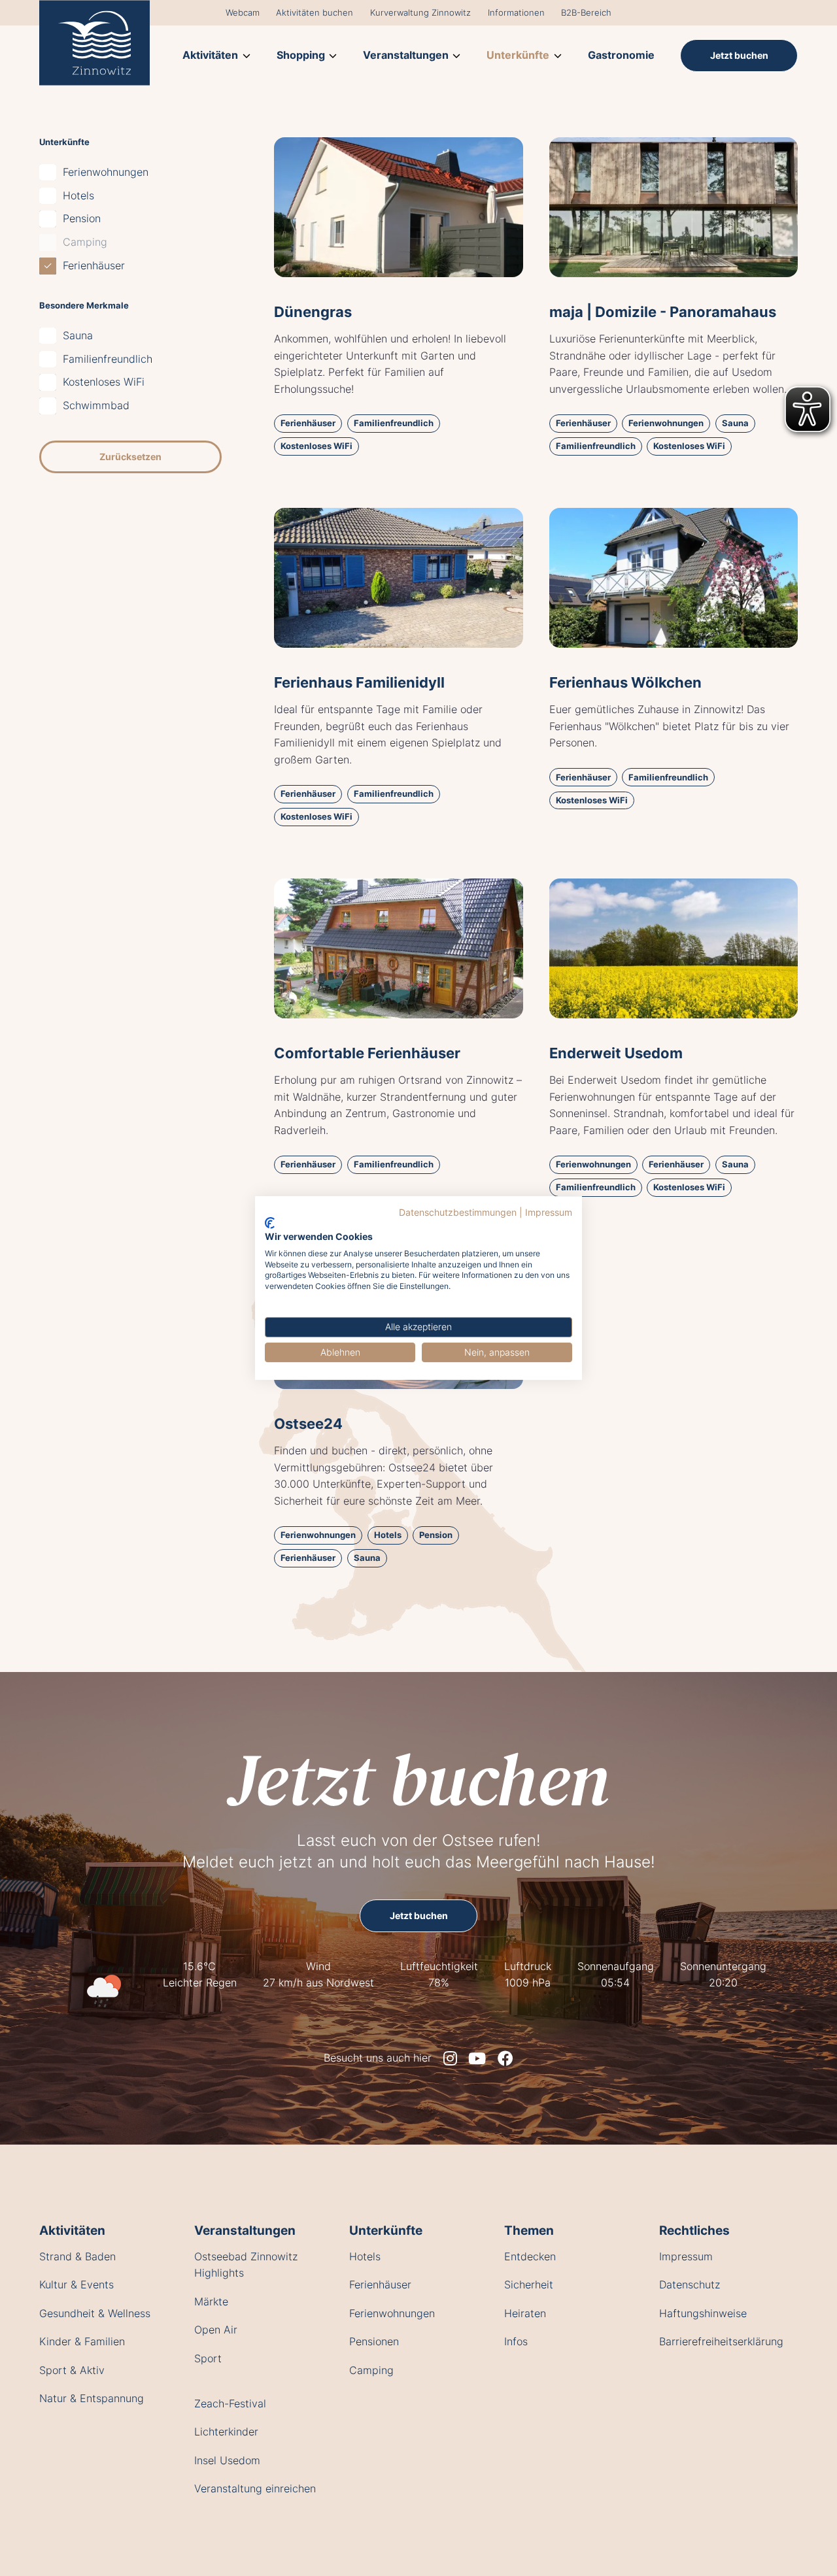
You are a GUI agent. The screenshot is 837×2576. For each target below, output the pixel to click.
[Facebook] (505, 2058)
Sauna (78, 335)
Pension (82, 219)
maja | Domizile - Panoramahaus (663, 311)
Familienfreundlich (108, 359)
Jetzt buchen (418, 1779)
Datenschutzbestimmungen (458, 1213)
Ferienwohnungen (106, 172)
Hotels (78, 195)
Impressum (549, 1213)
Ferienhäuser (94, 265)
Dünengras (313, 311)
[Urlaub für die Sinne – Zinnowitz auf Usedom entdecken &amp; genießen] (94, 42)
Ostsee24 (308, 1423)
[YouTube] (477, 2058)
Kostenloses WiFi (104, 382)
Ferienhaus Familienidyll (359, 682)
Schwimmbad (96, 405)
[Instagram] (450, 2058)
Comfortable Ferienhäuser (367, 1053)
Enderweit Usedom (616, 1053)
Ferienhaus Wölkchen (625, 682)
